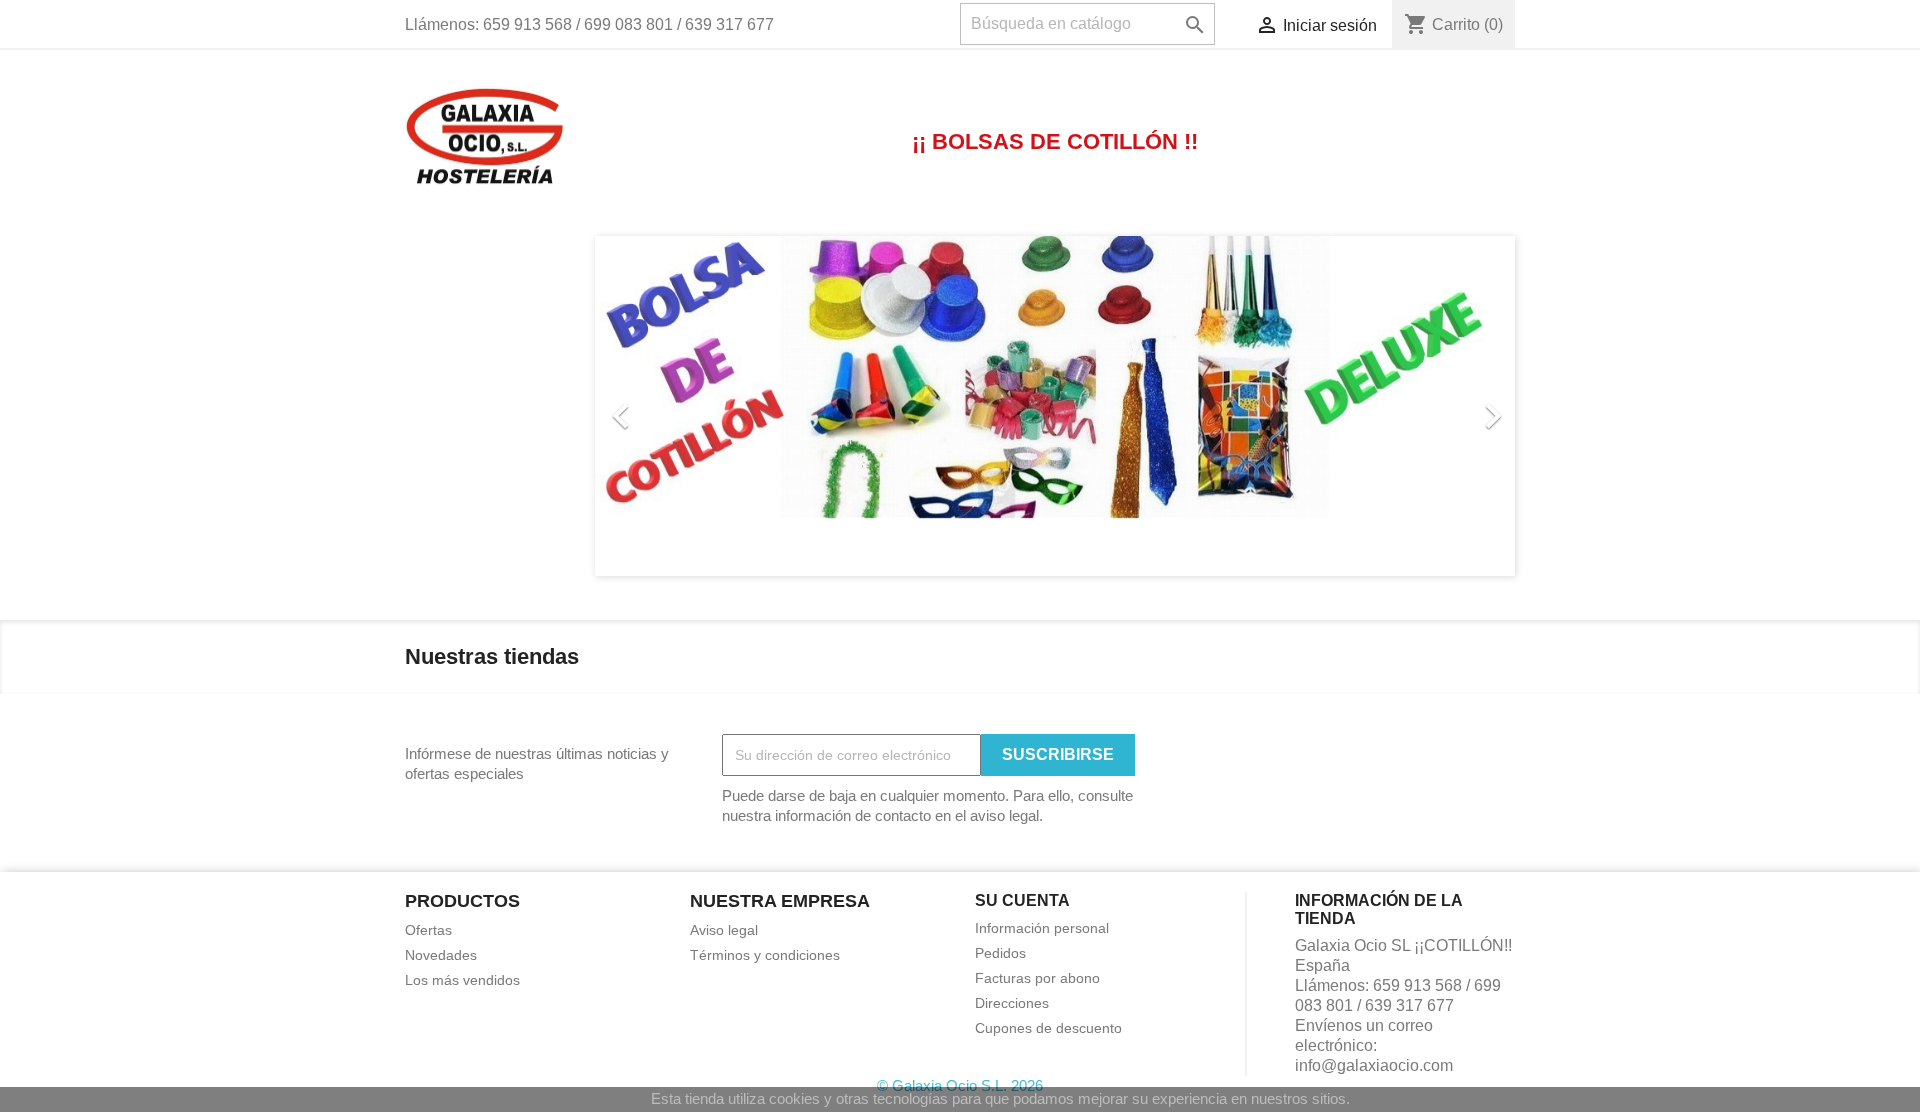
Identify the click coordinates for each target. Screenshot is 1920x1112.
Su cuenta (1022, 900)
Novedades (441, 955)
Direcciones (1012, 1003)
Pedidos (1000, 953)
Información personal (1042, 928)
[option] (1055, 406)
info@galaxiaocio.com (1374, 1065)
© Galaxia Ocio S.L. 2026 (960, 1085)
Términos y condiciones (765, 955)
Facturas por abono (1037, 978)
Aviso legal (724, 930)
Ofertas (428, 930)
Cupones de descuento (1048, 1028)
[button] (664, 406)
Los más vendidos (462, 980)
